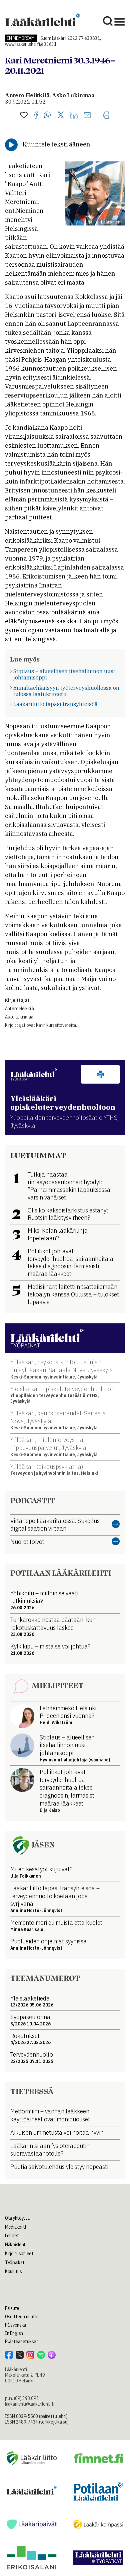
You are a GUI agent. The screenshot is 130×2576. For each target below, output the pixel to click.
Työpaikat (15, 2263)
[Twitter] (61, 115)
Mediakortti (16, 2227)
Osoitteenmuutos (22, 2317)
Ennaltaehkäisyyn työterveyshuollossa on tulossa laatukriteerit (66, 691)
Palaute (12, 2308)
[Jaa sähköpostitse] (87, 116)
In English (14, 2333)
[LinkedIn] (74, 116)
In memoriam (21, 38)
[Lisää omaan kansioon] (24, 116)
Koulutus (13, 2271)
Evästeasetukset (22, 2342)
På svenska (15, 2325)
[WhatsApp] (47, 116)
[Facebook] (36, 116)
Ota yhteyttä (17, 2218)
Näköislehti (16, 2245)
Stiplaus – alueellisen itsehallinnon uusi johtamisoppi (64, 674)
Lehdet (12, 2236)
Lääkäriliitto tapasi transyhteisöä (55, 704)
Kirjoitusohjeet (19, 2254)
